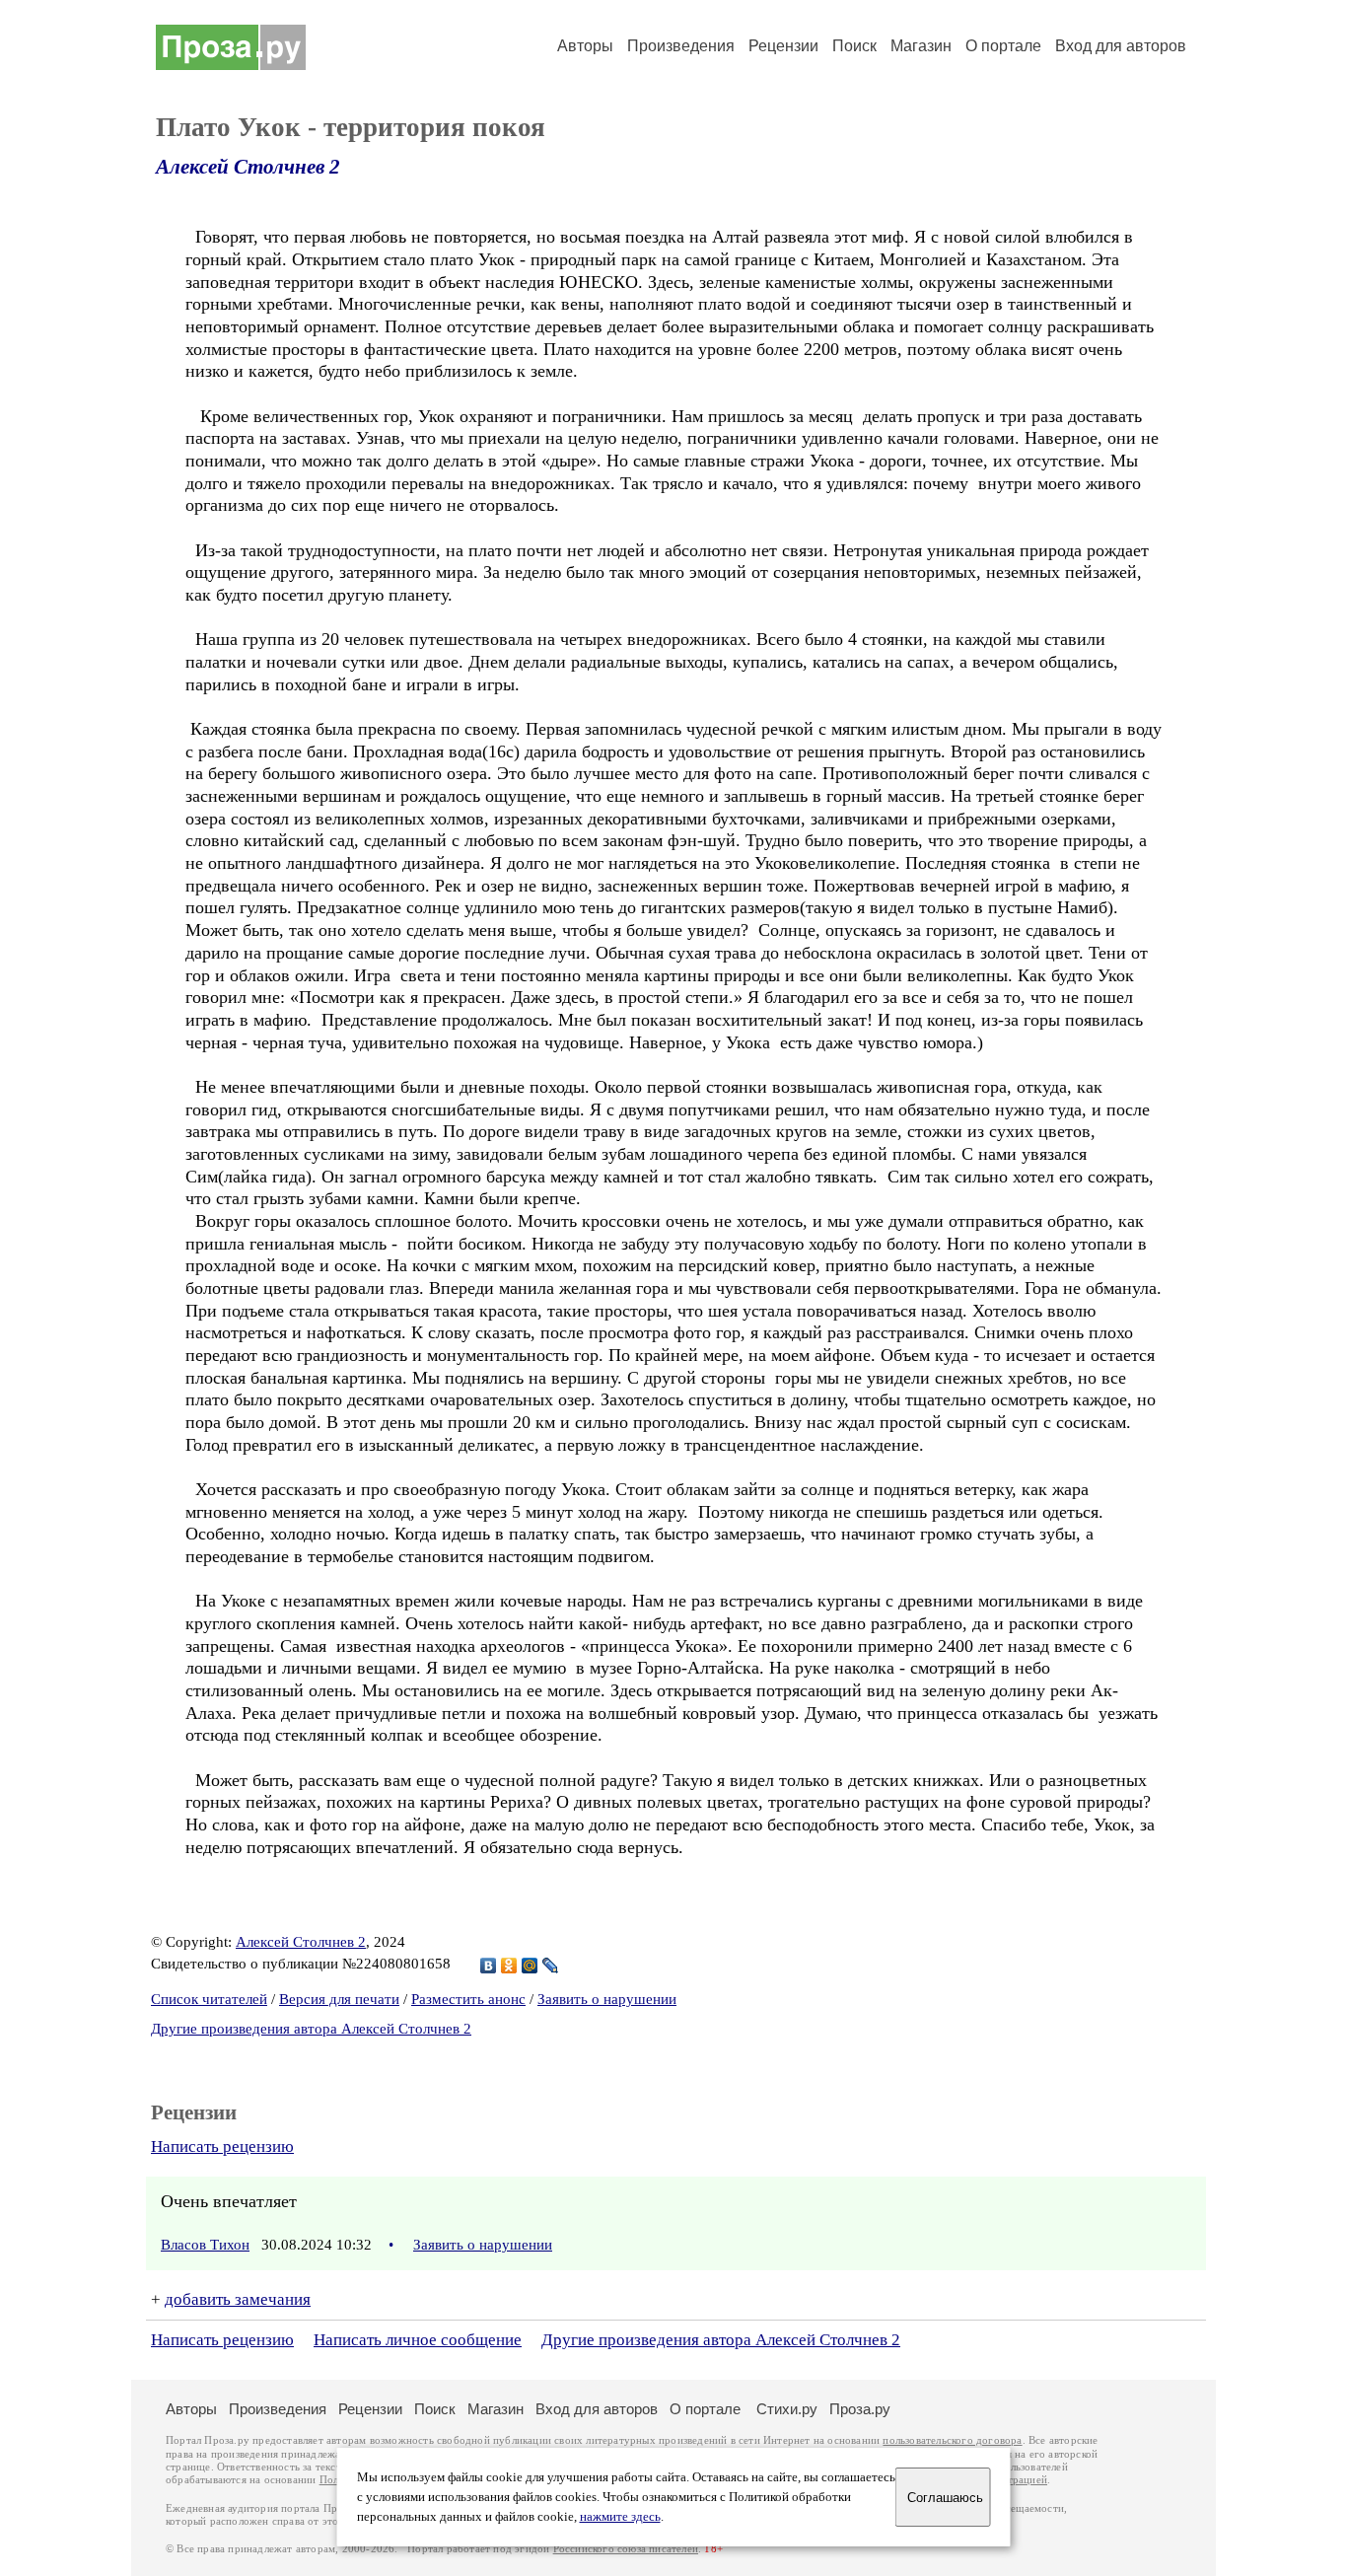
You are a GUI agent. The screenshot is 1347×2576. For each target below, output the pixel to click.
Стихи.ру (787, 2409)
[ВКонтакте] (489, 1966)
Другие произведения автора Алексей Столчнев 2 (311, 2029)
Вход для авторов (1121, 46)
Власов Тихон (205, 2245)
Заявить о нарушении (607, 1999)
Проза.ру (860, 2409)
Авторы (585, 46)
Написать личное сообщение (418, 2340)
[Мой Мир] (530, 1966)
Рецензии (783, 46)
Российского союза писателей (626, 2549)
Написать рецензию (222, 2147)
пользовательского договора (952, 2440)
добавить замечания (238, 2299)
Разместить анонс (468, 1999)
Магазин (921, 46)
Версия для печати (339, 1999)
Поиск (854, 46)
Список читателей (209, 1999)
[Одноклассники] (509, 1966)
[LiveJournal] (551, 1966)
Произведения (681, 46)
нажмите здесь (620, 2517)
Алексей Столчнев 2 (248, 167)
